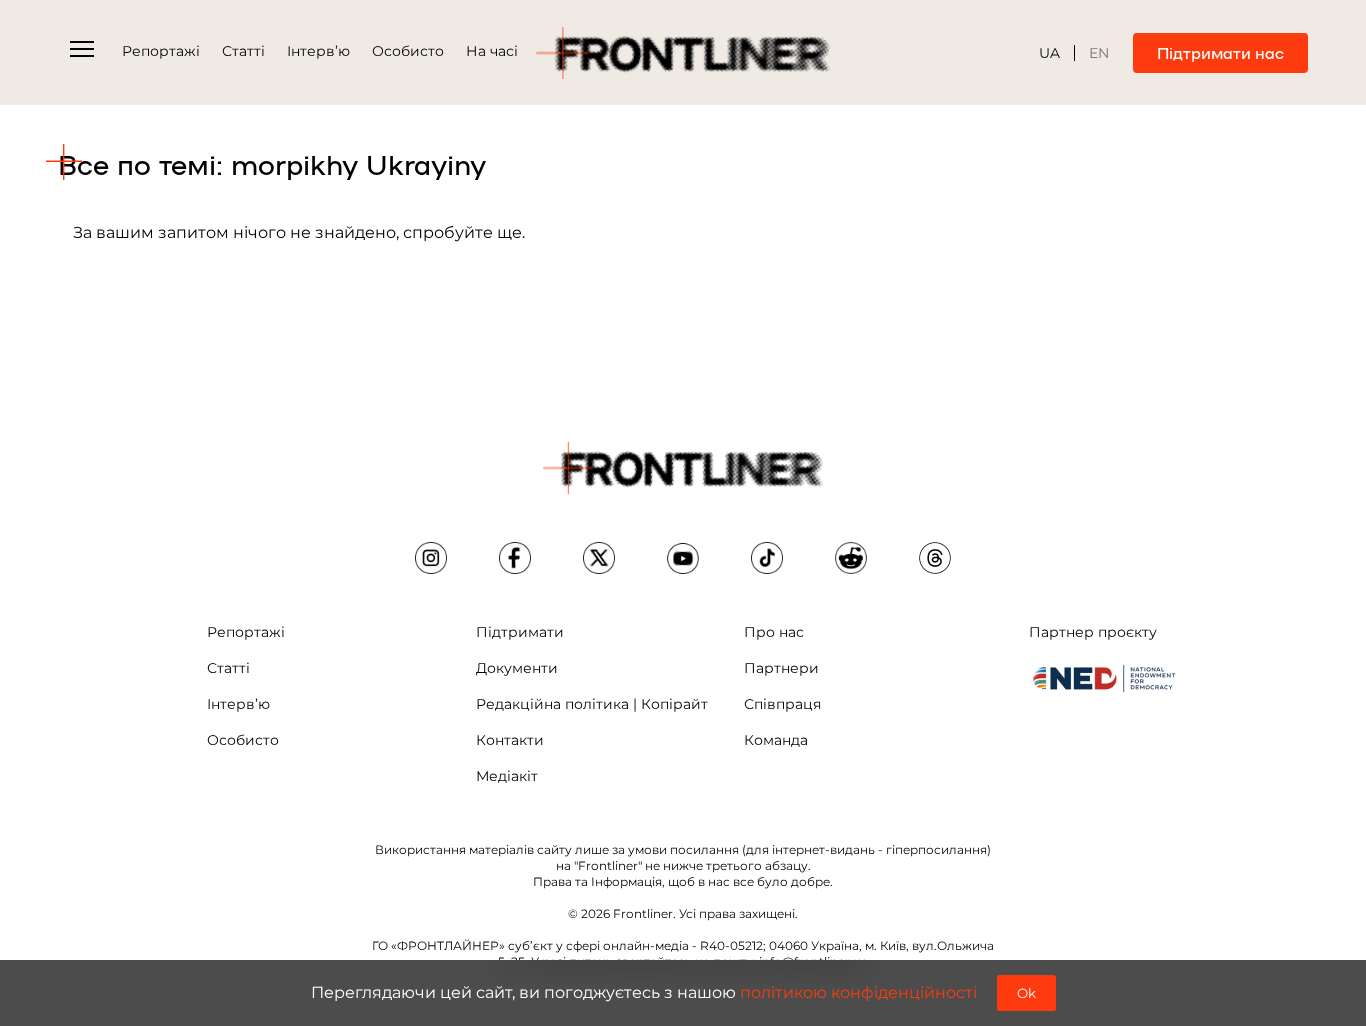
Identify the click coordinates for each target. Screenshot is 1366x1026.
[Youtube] (683, 558)
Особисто (408, 51)
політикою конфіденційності (858, 992)
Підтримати (520, 632)
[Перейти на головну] (683, 53)
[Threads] (935, 558)
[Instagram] (431, 558)
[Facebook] (515, 558)
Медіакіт (507, 776)
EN (1099, 53)
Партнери (781, 668)
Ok (1026, 993)
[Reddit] (851, 558)
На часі (492, 51)
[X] (599, 558)
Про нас (774, 632)
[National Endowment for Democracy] (1104, 678)
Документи (517, 668)
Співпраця (782, 704)
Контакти (510, 740)
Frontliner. (644, 913)
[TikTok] (767, 558)
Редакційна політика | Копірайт (592, 704)
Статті (243, 51)
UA (1049, 53)
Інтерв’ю (318, 51)
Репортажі (161, 51)
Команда (776, 740)
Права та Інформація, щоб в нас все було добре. (683, 881)
